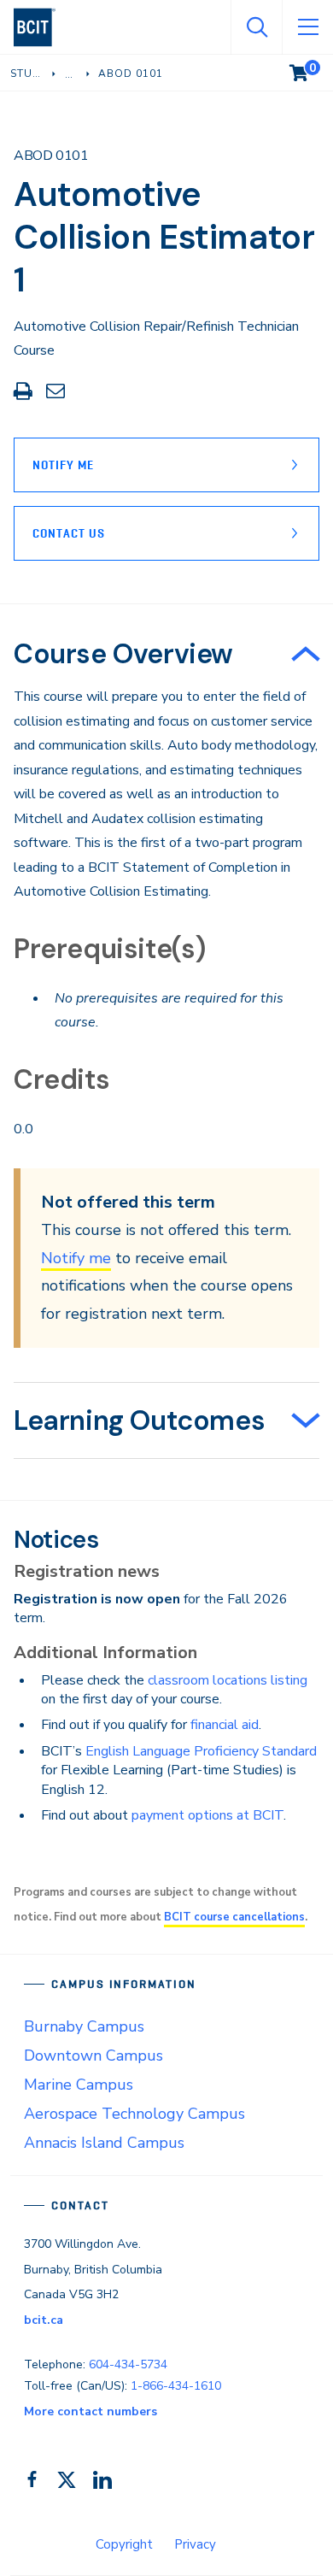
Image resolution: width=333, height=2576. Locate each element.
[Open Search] (256, 27)
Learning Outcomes (139, 1420)
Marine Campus (79, 2085)
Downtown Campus (93, 2056)
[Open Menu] (307, 27)
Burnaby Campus (84, 2026)
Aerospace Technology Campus (134, 2114)
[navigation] (41, 27)
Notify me (76, 1258)
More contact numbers (91, 2411)
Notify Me (63, 465)
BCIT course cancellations (234, 1917)
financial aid (225, 1725)
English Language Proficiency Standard (201, 1751)
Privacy (195, 2544)
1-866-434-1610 (176, 2386)
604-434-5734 (128, 2364)
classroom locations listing (228, 1680)
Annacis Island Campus (104, 2143)
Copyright (124, 2544)
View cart (311, 69)
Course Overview (123, 654)
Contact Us (69, 533)
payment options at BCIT (207, 1815)
